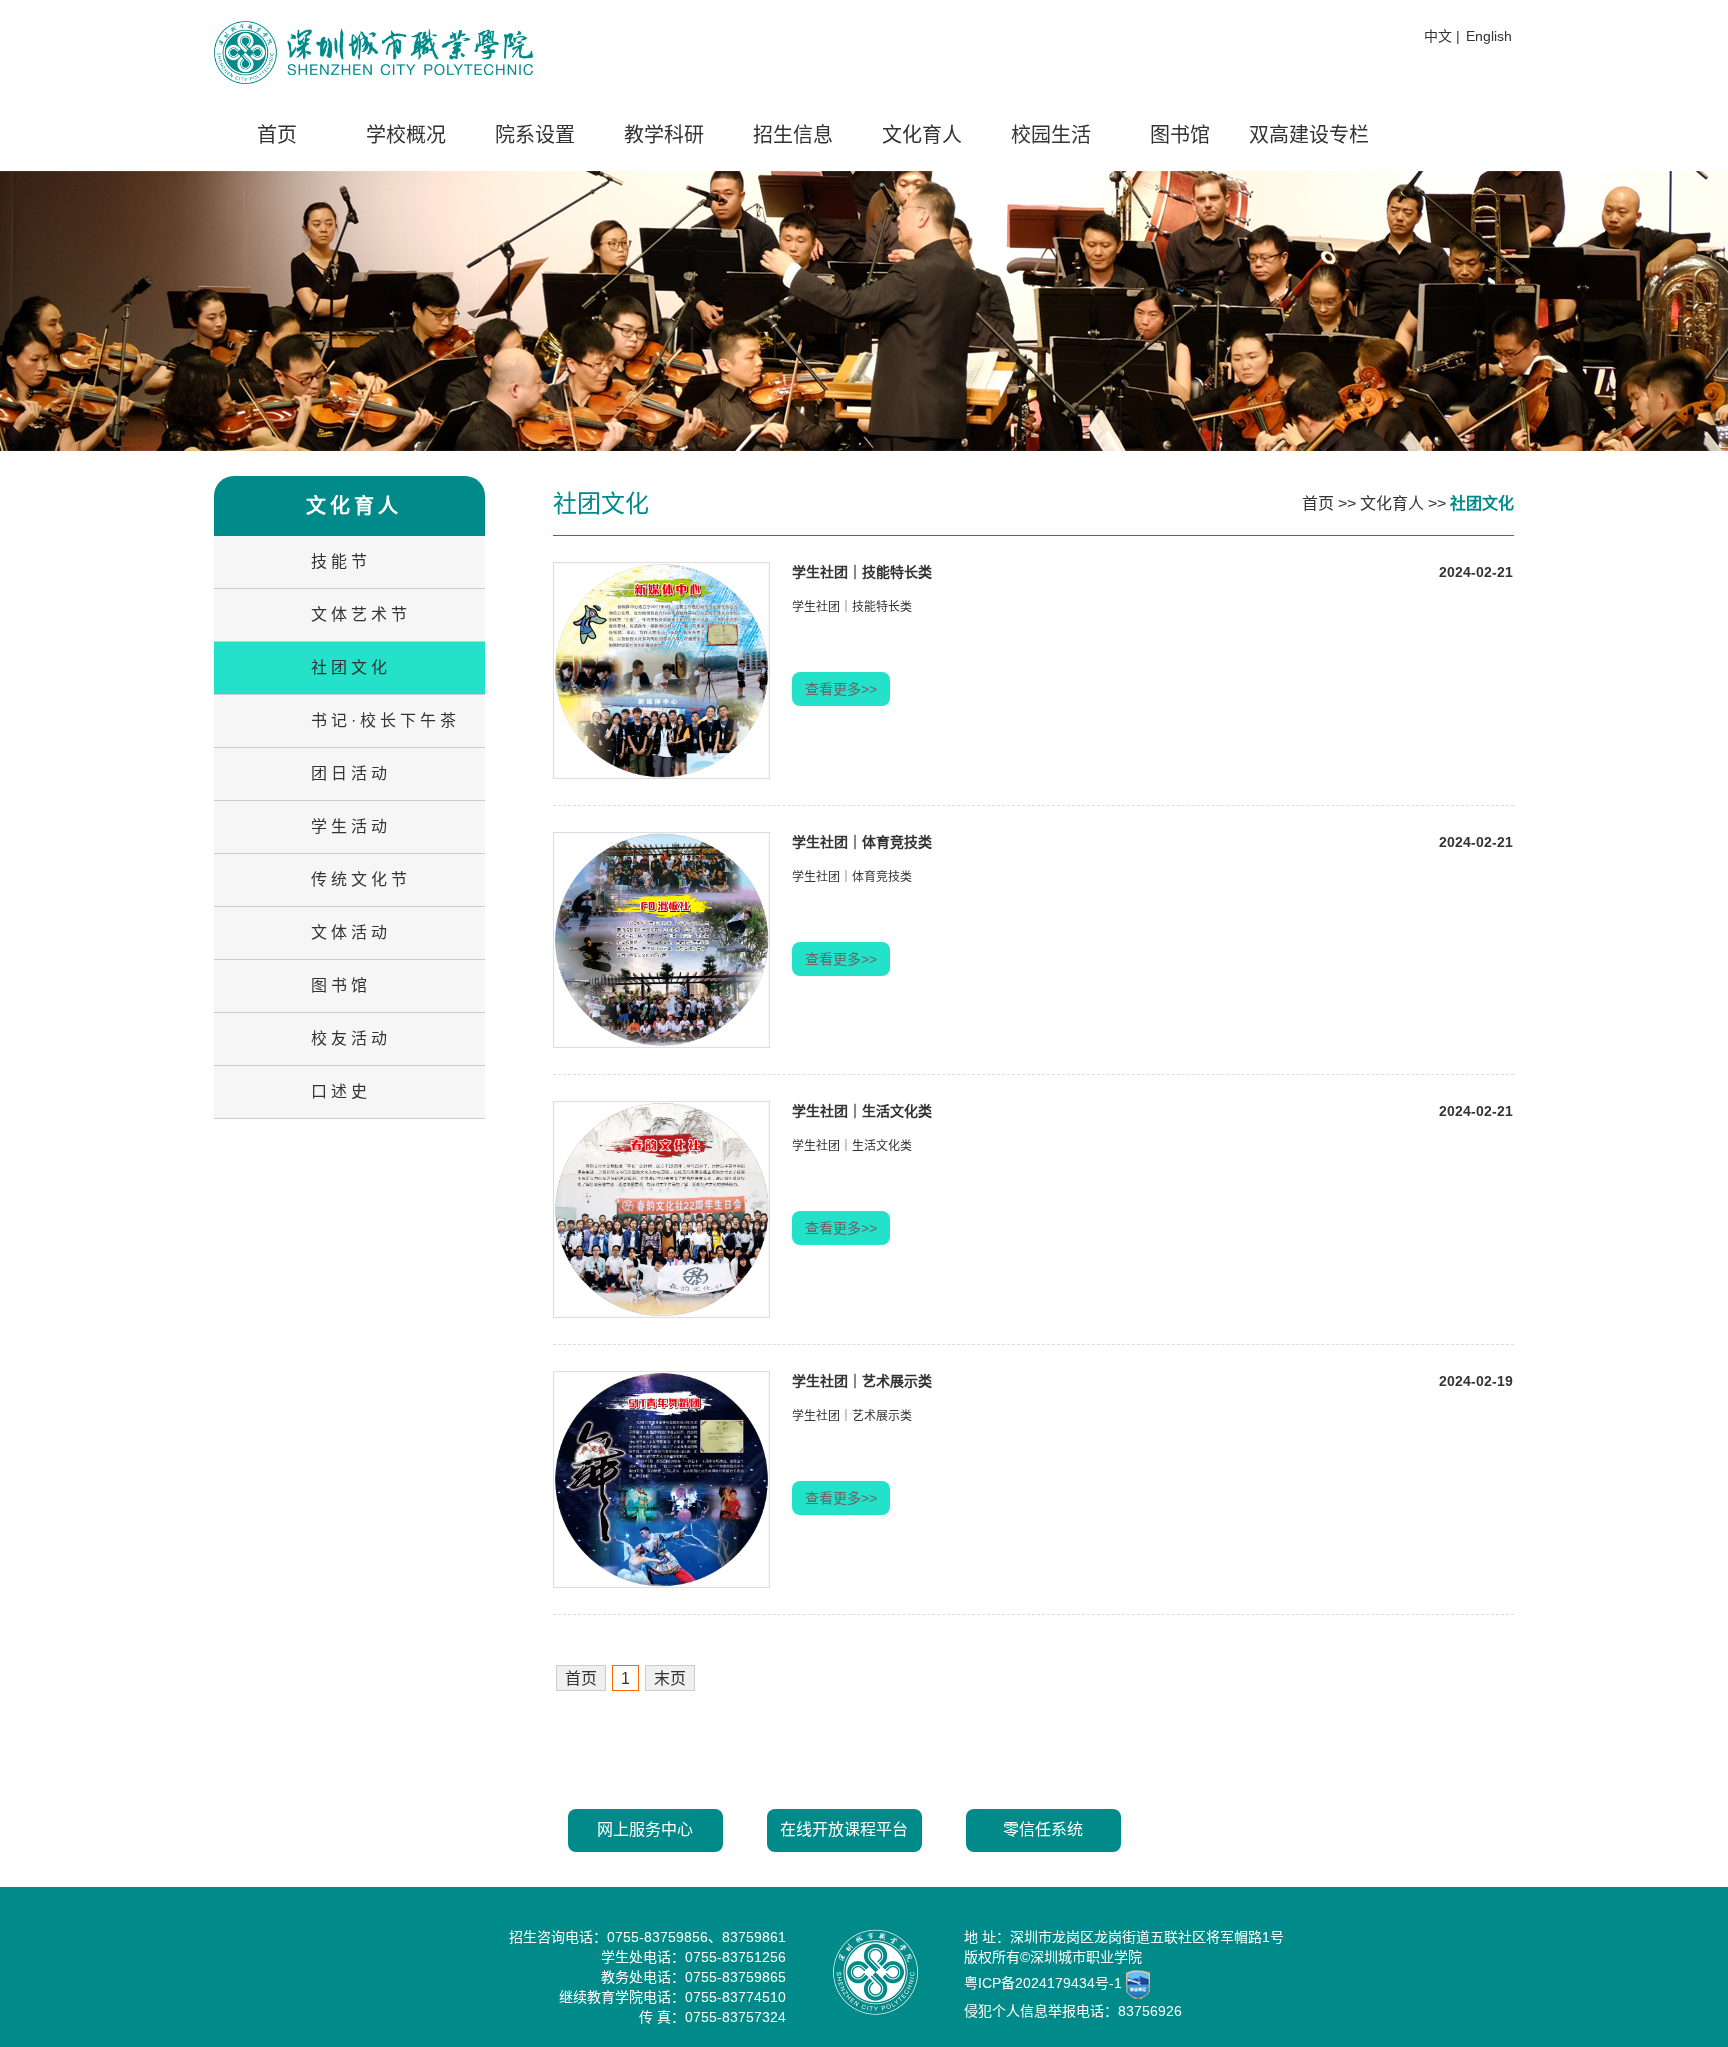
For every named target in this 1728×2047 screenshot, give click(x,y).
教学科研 (664, 135)
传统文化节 (361, 879)
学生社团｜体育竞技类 (862, 842)
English (1489, 36)
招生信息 (793, 135)
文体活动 (351, 932)
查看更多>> (841, 689)
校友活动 (351, 1038)
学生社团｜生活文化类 (862, 1111)
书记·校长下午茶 (385, 720)
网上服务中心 (645, 1829)
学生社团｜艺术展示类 (862, 1381)
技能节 (341, 561)
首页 (277, 135)
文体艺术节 (361, 614)
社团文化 (351, 667)
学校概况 (406, 135)
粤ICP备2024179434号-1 (1043, 1982)
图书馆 (1180, 135)
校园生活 (1051, 135)
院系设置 (535, 135)
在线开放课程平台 (844, 1829)
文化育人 (922, 135)
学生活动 (351, 826)
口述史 (341, 1091)
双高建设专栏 (1309, 135)
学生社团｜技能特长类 (862, 572)
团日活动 (351, 773)
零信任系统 (1043, 1829)
